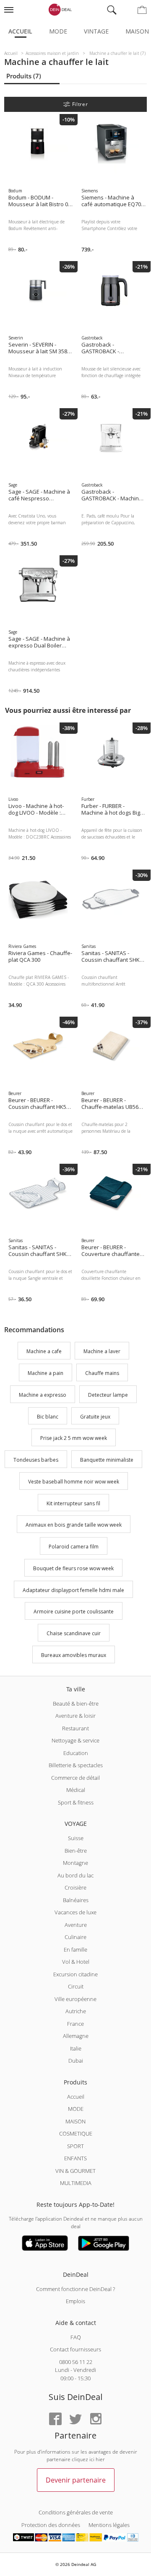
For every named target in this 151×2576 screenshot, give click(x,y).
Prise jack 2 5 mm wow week (74, 1438)
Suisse (76, 1838)
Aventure (76, 1925)
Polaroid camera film (74, 1547)
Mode (58, 31)
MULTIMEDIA (76, 2183)
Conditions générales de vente (76, 2512)
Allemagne (76, 2036)
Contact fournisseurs (75, 2349)
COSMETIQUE (76, 2133)
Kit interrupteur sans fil (73, 1503)
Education (76, 1753)
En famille (75, 1949)
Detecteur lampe (108, 1395)
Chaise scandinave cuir (74, 1633)
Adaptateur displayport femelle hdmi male (73, 1590)
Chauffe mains (102, 1373)
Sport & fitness (76, 1802)
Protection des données (51, 2525)
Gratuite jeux (95, 1417)
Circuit (76, 1986)
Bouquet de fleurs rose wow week (73, 1568)
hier (100, 2459)
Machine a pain (46, 1373)
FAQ (76, 2337)
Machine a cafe (44, 1352)
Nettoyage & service (75, 1740)
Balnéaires (76, 1900)
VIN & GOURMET (75, 2171)
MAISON (75, 2121)
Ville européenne (75, 1999)
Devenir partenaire (76, 2480)
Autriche (76, 2011)
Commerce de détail (75, 1778)
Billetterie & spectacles (76, 1765)
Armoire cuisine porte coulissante (74, 1612)
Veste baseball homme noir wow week (74, 1482)
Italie (76, 2048)
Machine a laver (102, 1352)
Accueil (20, 31)
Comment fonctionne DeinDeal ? (75, 2289)
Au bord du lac (75, 1875)
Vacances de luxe (75, 1912)
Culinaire (75, 1937)
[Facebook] (55, 2419)
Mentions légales (109, 2525)
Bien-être (76, 1851)
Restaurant (75, 1728)
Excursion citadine (75, 1974)
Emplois (75, 2301)
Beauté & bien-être (76, 1704)
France (75, 2024)
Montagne (75, 1863)
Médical (76, 1790)
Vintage (96, 31)
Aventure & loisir (75, 1716)
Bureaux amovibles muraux (74, 1655)
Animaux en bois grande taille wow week (74, 1525)
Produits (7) (24, 76)
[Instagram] (96, 2419)
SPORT (75, 2146)
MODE (76, 2109)
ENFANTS (75, 2158)
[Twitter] (75, 2419)
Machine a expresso (43, 1395)
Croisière (75, 1887)
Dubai (76, 2061)
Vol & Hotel (76, 1962)
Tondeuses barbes (36, 1460)
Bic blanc (48, 1417)
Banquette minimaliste (107, 1460)
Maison (137, 31)
